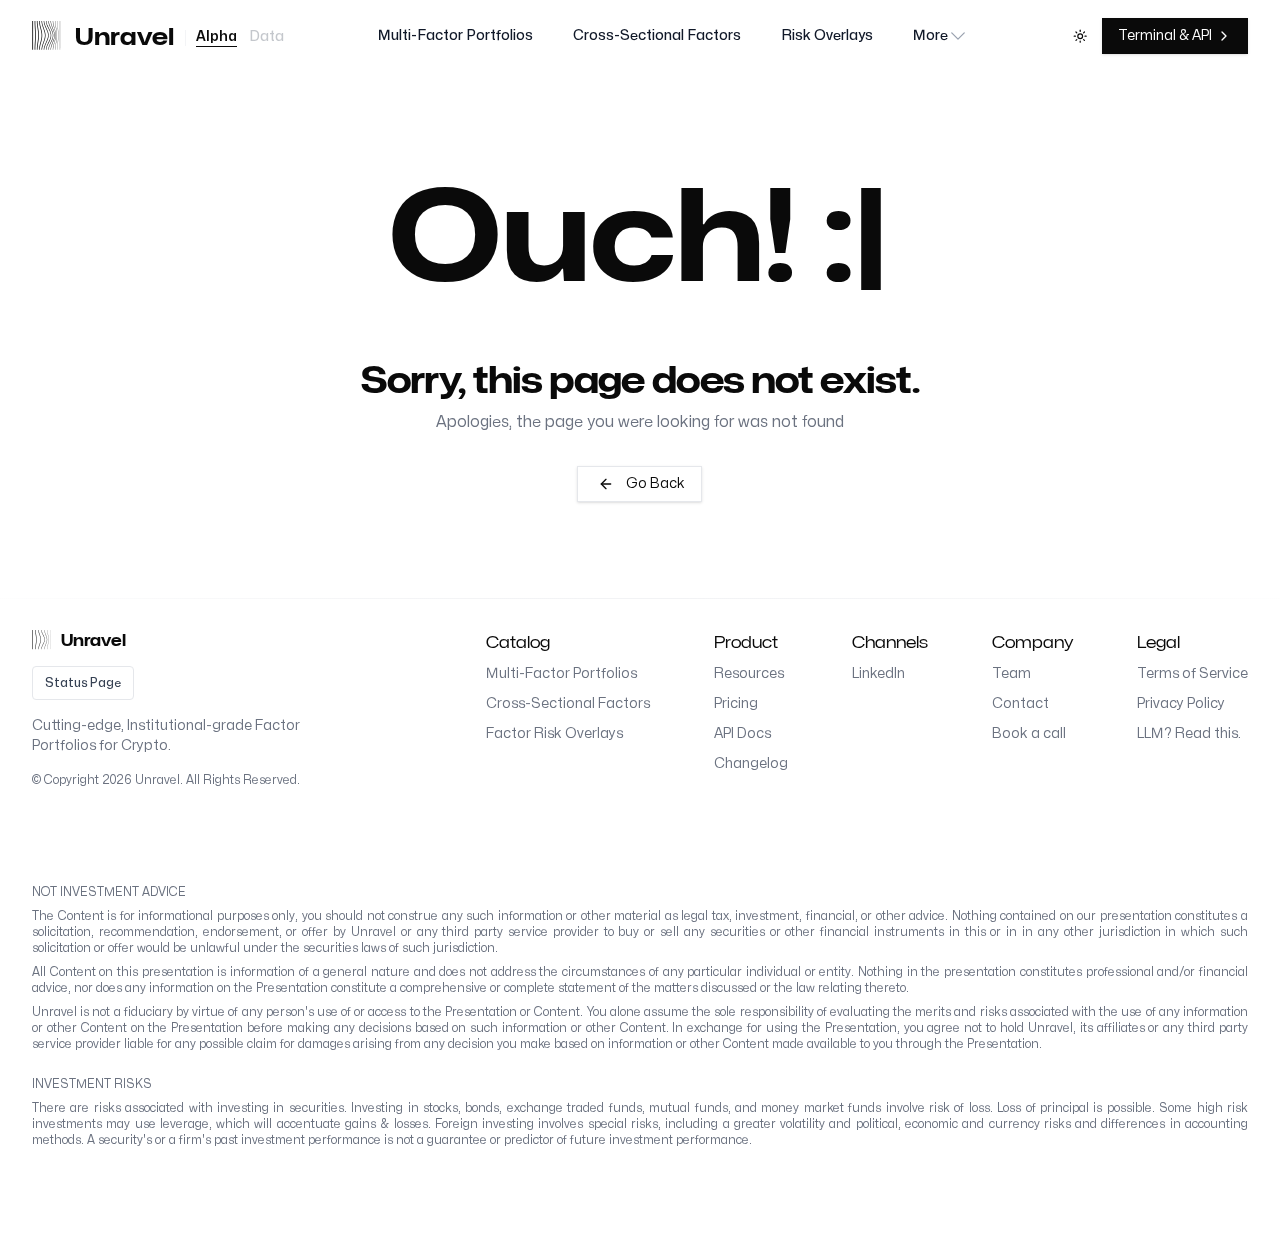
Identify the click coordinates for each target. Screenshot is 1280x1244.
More (930, 35)
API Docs (742, 733)
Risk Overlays (827, 35)
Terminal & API (1165, 35)
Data (266, 36)
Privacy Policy (1181, 703)
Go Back (655, 483)
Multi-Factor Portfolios (455, 35)
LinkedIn (878, 673)
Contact (1020, 703)
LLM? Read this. (1189, 733)
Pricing (736, 703)
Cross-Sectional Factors (657, 35)
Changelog (751, 763)
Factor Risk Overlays (554, 733)
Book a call (1029, 733)
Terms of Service (1192, 673)
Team (1011, 673)
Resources (749, 673)
